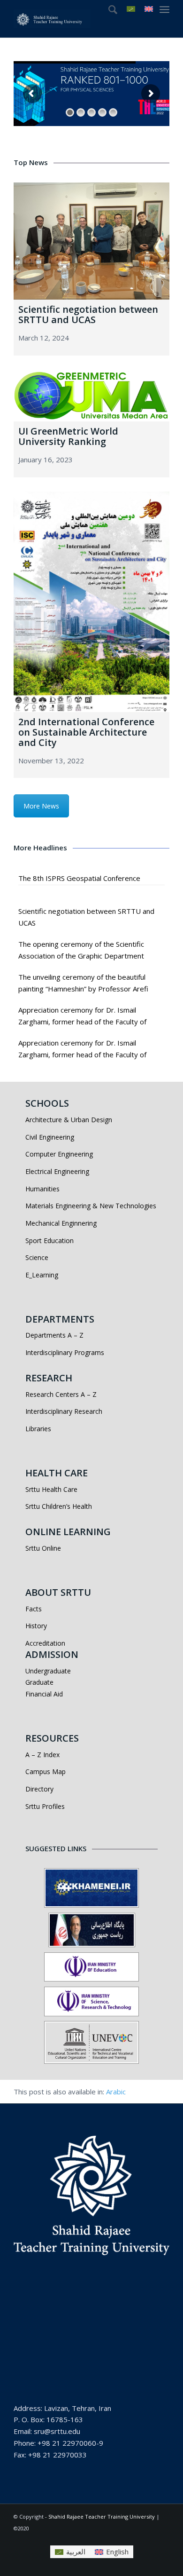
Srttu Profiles (45, 1806)
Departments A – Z (54, 1335)
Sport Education (50, 1240)
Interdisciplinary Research (64, 1411)
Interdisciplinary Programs (65, 1352)
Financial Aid (44, 1694)
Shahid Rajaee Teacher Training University (102, 2517)
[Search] (108, 9)
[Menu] (164, 9)
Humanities (42, 1189)
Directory (39, 1789)
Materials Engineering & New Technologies (91, 1206)
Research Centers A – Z (61, 1394)
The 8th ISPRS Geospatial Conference (79, 878)
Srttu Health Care (51, 1489)
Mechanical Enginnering (61, 1223)
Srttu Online (43, 1548)
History (36, 1626)
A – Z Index (42, 1755)
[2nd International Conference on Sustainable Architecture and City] (91, 602)
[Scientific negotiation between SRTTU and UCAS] (91, 241)
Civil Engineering (50, 1137)
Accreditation (45, 1643)
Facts (34, 1609)
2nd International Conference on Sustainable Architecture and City (86, 732)
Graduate (39, 1682)
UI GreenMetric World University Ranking (68, 436)
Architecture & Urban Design (69, 1120)
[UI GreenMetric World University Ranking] (91, 396)
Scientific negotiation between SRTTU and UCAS (88, 314)
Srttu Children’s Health (59, 1506)
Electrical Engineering (57, 1171)
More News (41, 806)
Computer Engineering (59, 1154)
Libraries (38, 1429)
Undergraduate (48, 1671)
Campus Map (46, 1771)
